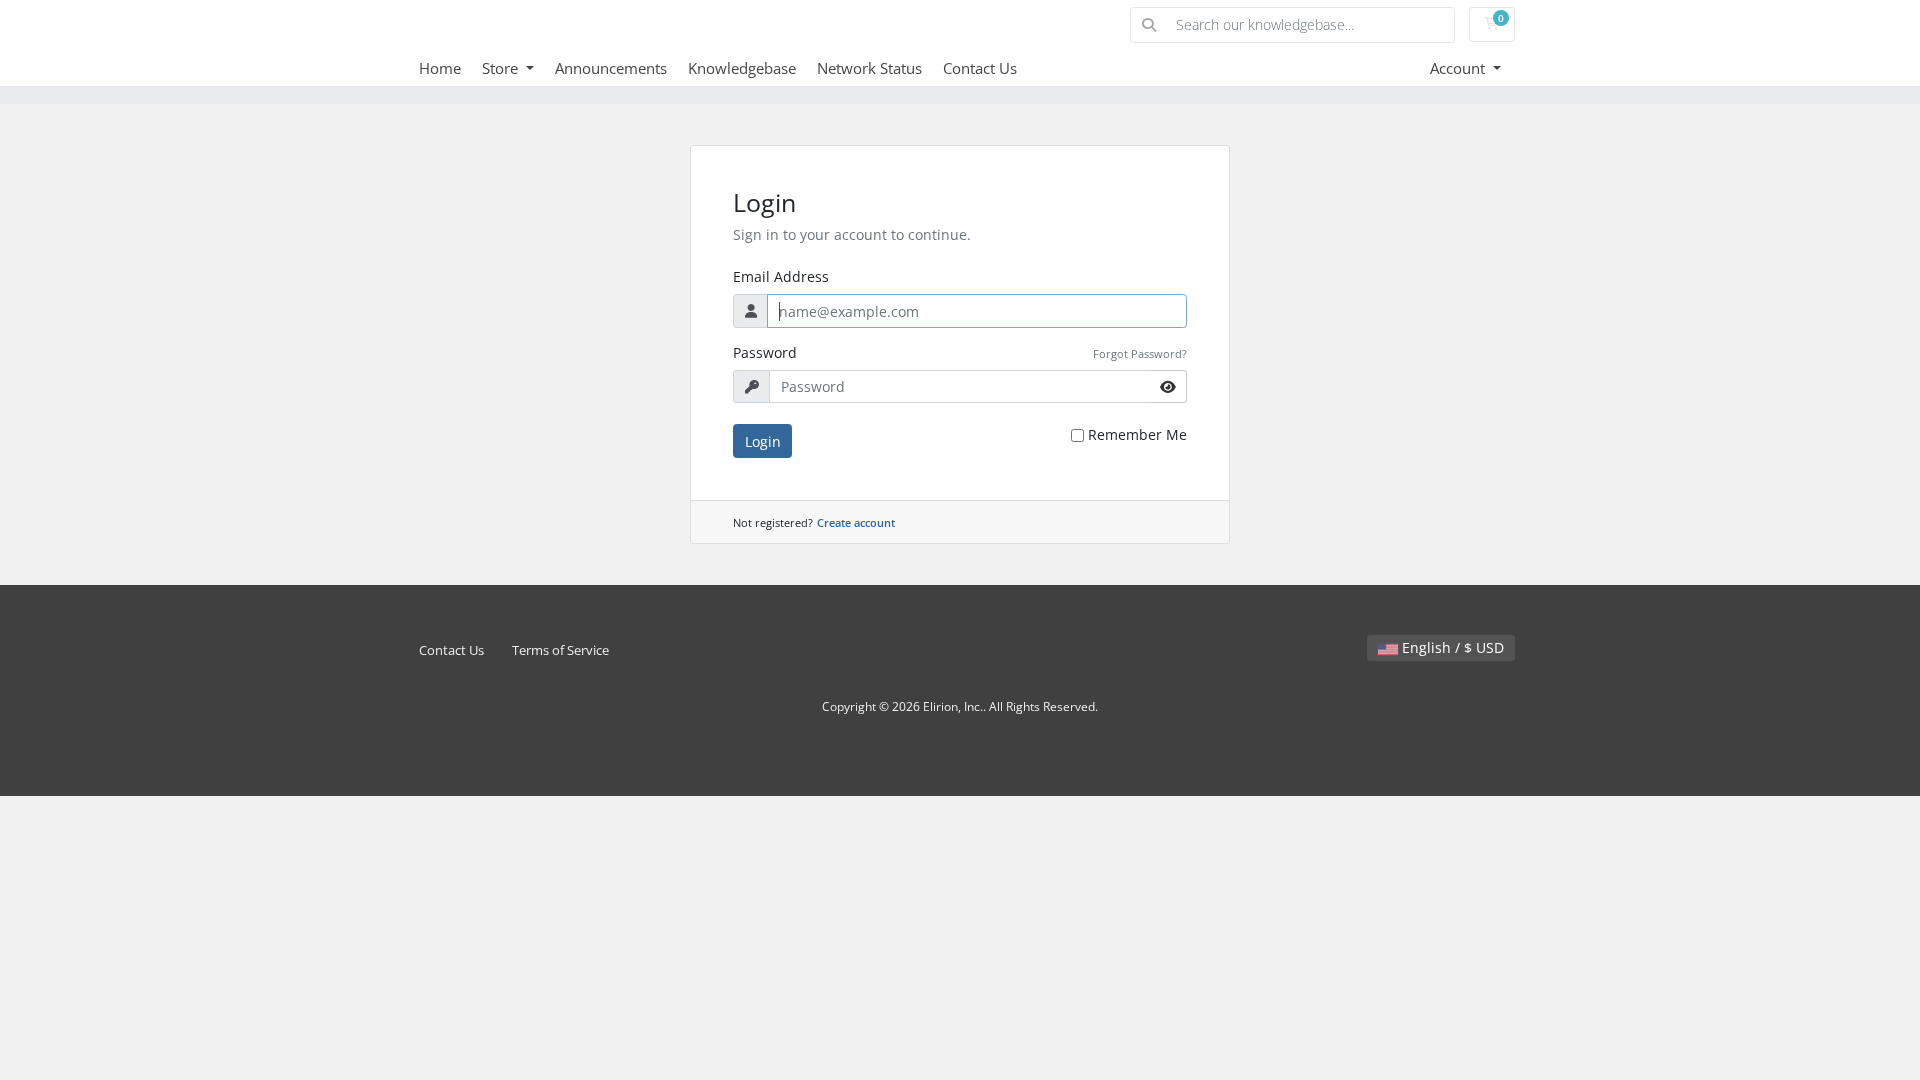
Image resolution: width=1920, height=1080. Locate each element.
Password (765, 352)
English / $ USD (1451, 647)
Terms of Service (560, 650)
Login (763, 441)
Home (440, 68)
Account (1459, 68)
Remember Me (1137, 434)
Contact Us (980, 68)
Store (502, 68)
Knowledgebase (742, 68)
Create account (856, 522)
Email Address (781, 276)
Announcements (611, 68)
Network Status (869, 68)
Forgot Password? (1140, 353)
